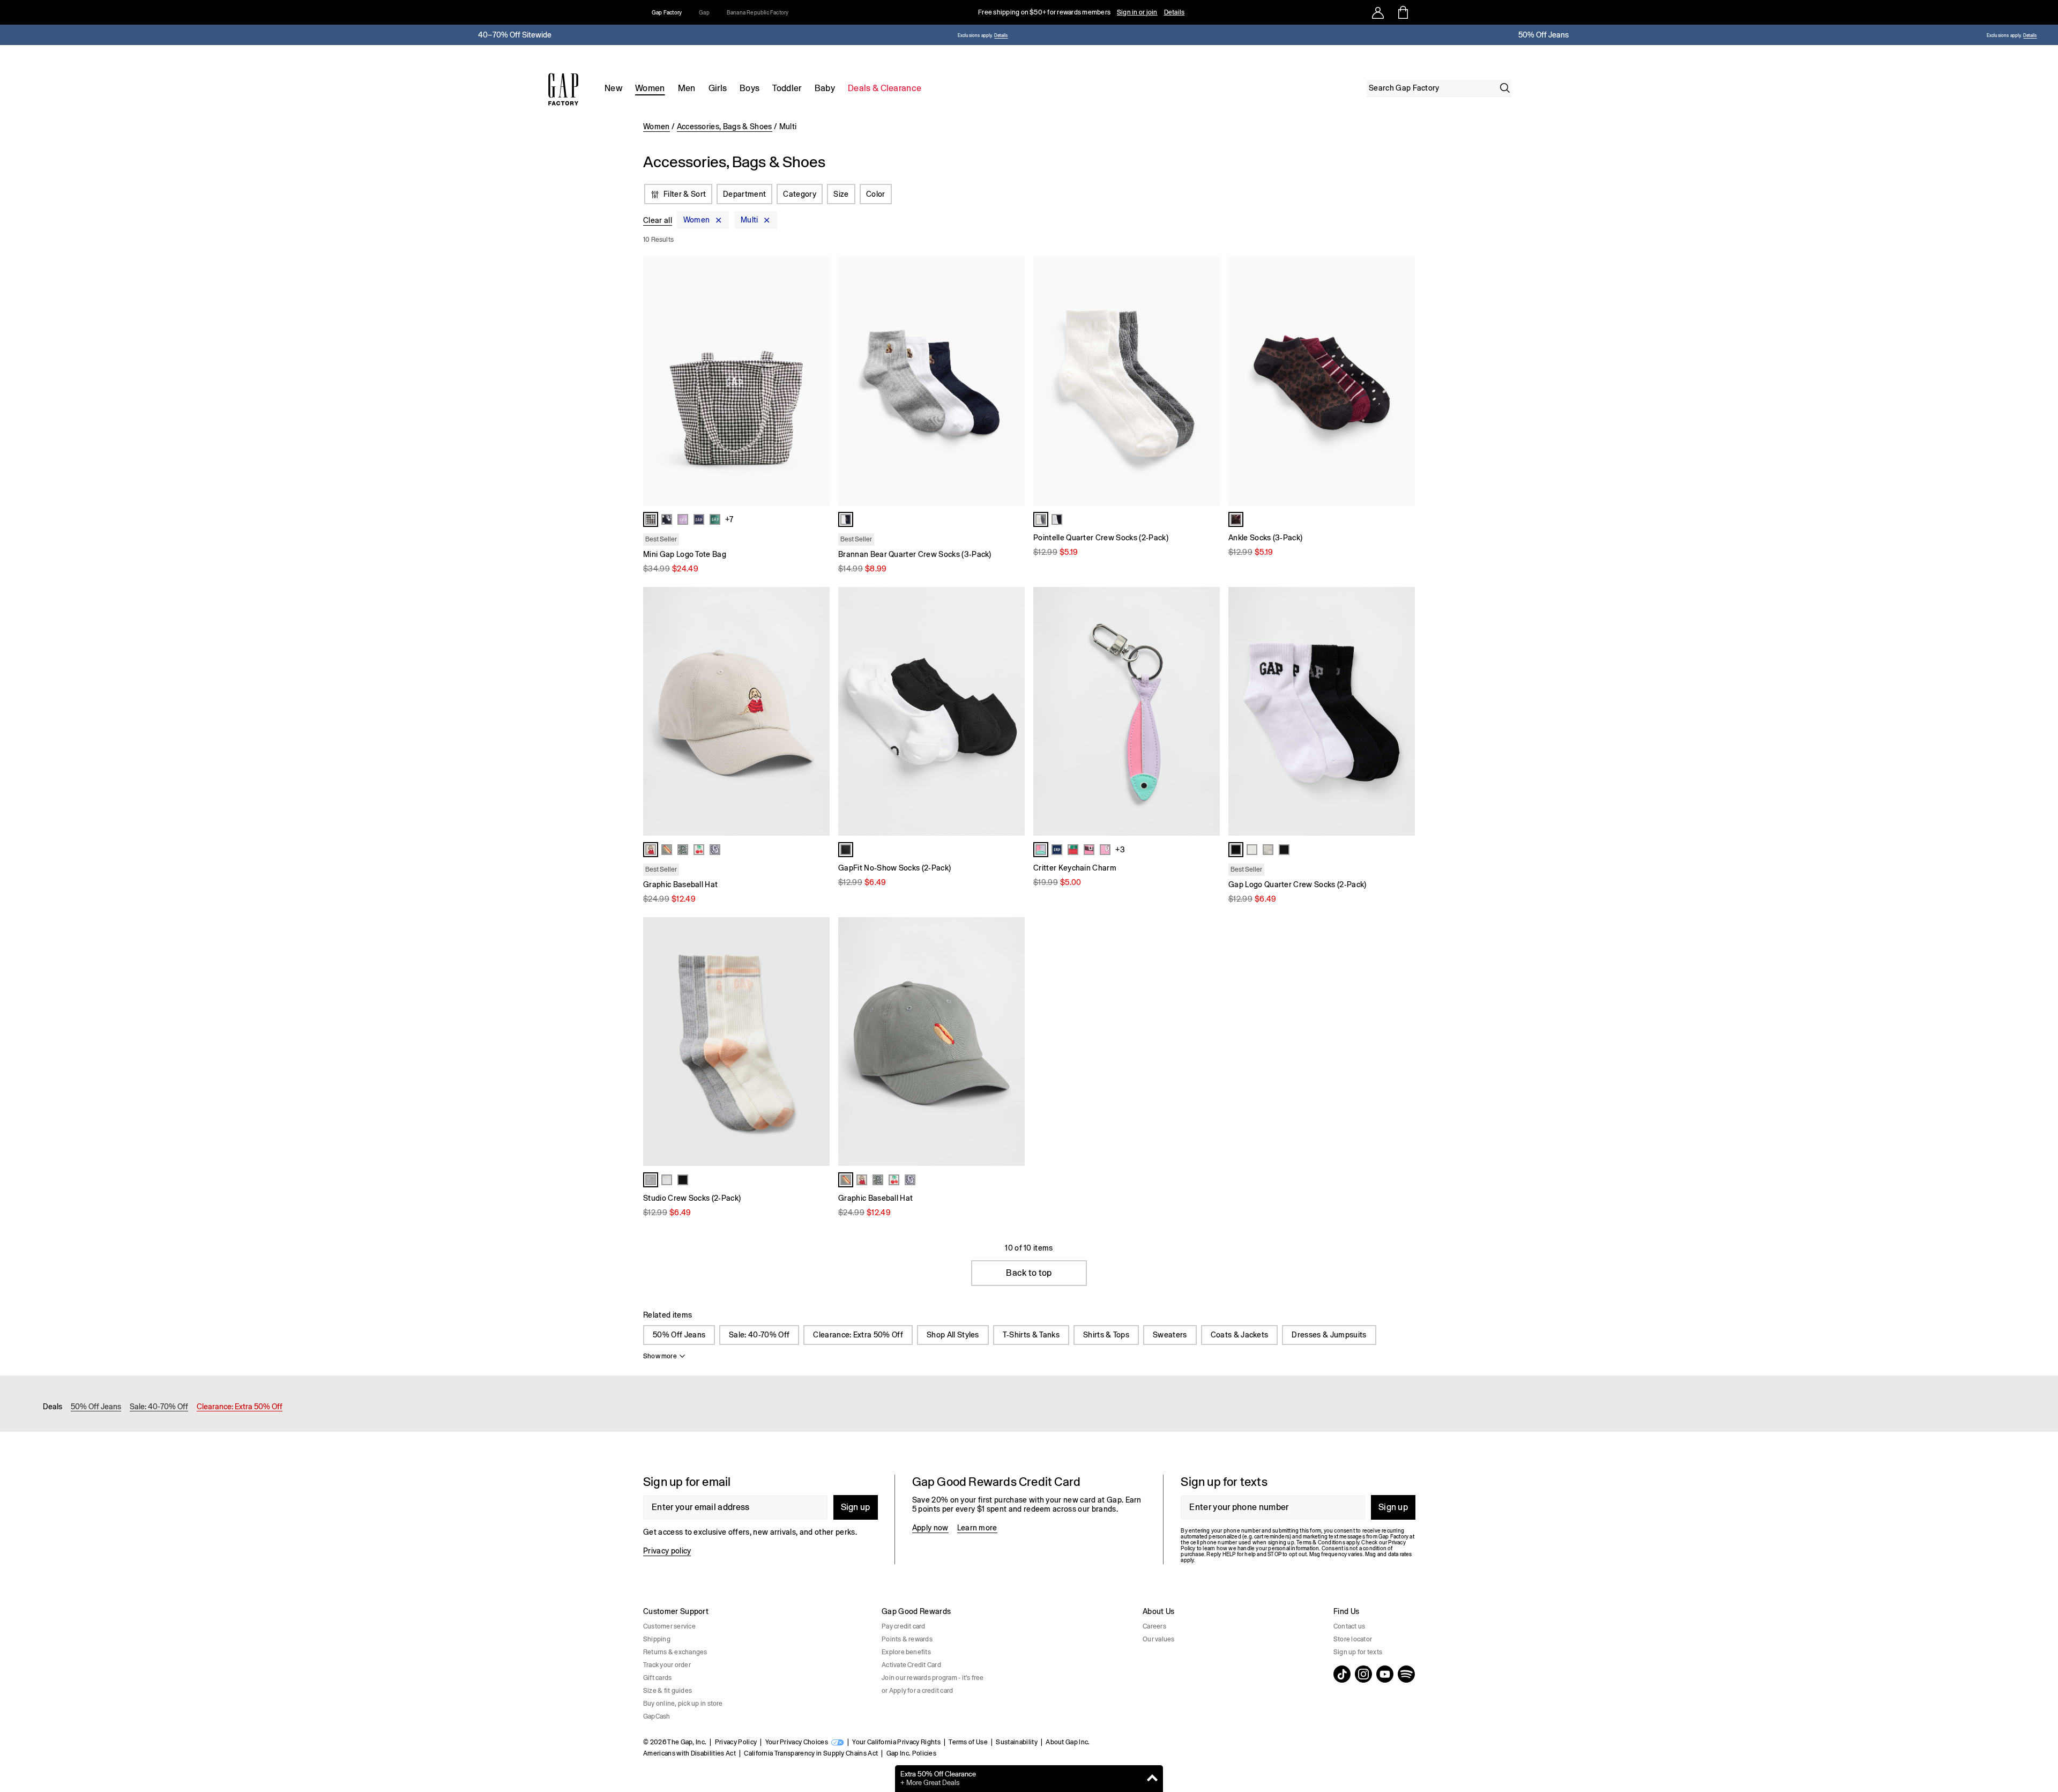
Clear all (658, 220)
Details (1175, 12)
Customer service (669, 1626)
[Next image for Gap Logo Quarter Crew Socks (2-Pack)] (1402, 711)
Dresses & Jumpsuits (1329, 1335)
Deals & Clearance (885, 88)
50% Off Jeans (679, 1335)
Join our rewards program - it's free (933, 1678)
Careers (1154, 1626)
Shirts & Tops (1106, 1335)
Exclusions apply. (975, 36)
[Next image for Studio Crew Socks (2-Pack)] (817, 1042)
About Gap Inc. (1068, 1742)
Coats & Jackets (1240, 1335)
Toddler (787, 88)
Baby (825, 88)
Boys (750, 88)
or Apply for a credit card (917, 1691)
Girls (718, 88)
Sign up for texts (1358, 1652)
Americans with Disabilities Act (689, 1753)
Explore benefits (906, 1652)
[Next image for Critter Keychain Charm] (1207, 711)
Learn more (977, 1528)
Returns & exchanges (675, 1652)
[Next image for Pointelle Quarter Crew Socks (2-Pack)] (1207, 381)
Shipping (657, 1639)
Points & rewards (907, 1639)
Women (650, 88)
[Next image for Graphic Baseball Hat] (817, 711)
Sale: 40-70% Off (759, 1335)
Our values (1158, 1639)
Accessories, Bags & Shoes (725, 127)
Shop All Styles (953, 1335)
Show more (660, 1356)
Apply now (930, 1528)
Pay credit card (904, 1626)
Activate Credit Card (911, 1665)
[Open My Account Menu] (1378, 12)
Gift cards (657, 1678)
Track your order (667, 1665)
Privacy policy (667, 1551)
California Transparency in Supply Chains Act (811, 1753)
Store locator (1353, 1639)
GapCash (657, 1716)
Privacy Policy (736, 1742)
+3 (1120, 850)
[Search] (1505, 88)
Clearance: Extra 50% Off (858, 1335)
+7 (729, 519)
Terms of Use (968, 1742)
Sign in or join (1137, 12)
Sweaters (1170, 1335)
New (613, 88)
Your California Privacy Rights (896, 1742)
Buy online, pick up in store (683, 1704)
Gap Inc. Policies (911, 1753)
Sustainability (1016, 1742)
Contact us (1349, 1626)
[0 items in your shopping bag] (1402, 12)
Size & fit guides (668, 1691)
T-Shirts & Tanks (1031, 1335)
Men (687, 88)
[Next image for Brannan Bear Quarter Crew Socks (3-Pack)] (1012, 381)
